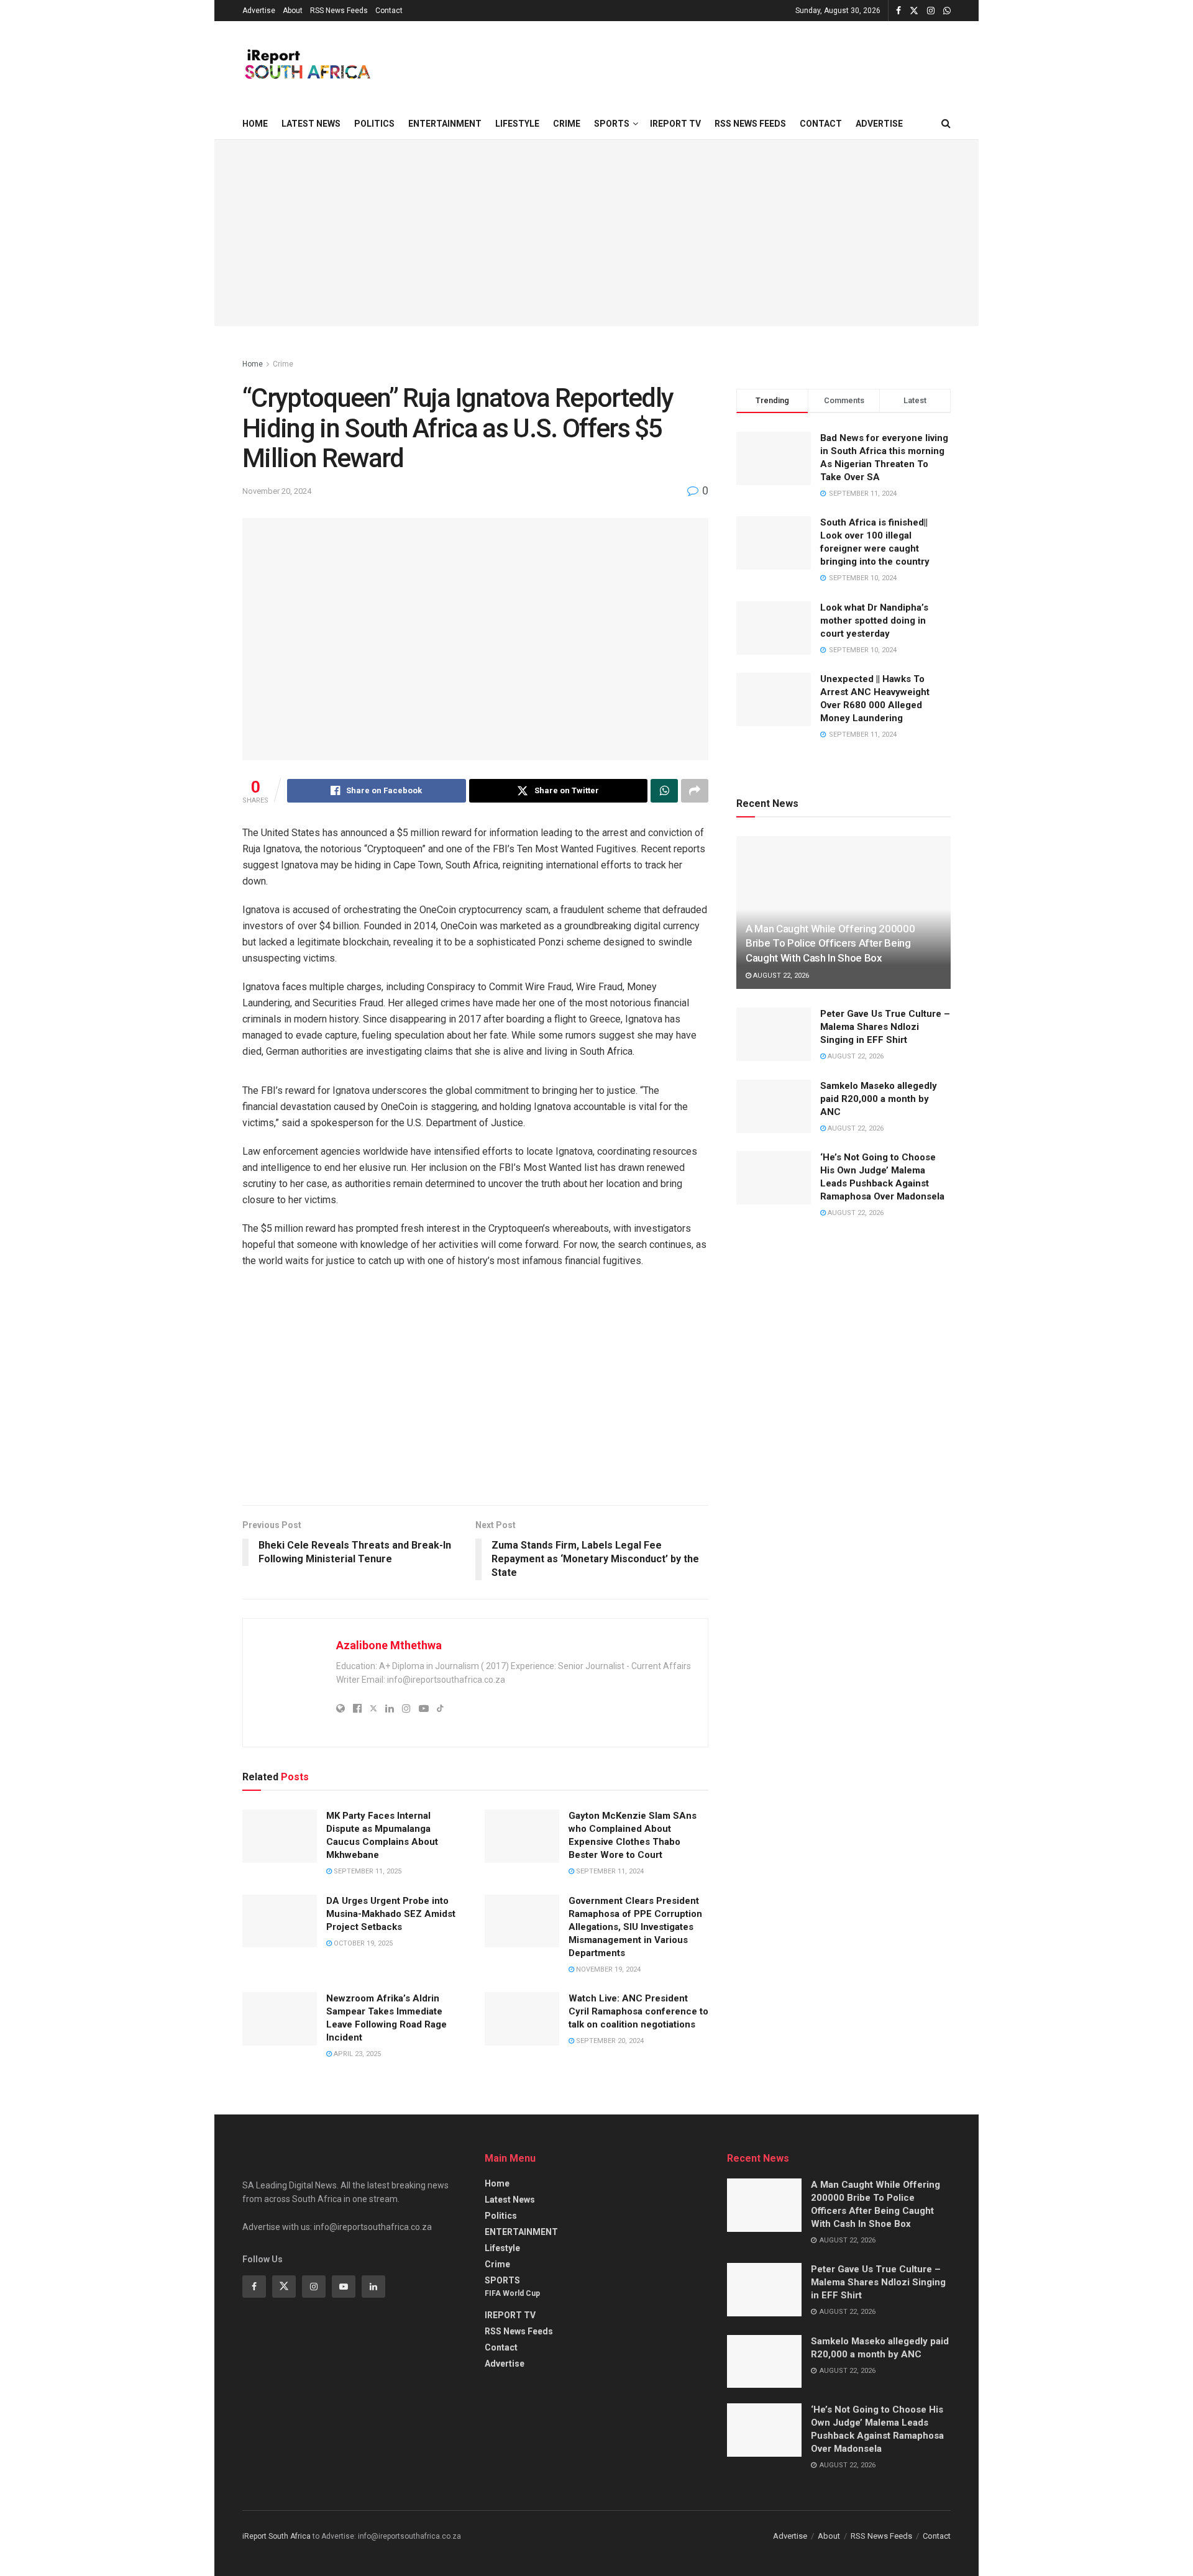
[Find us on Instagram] (931, 11)
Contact (389, 11)
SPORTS (612, 124)
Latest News (311, 124)
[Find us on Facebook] (898, 11)
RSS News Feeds (339, 11)
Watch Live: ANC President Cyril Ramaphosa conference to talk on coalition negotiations (638, 2011)
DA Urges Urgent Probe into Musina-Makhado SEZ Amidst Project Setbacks (391, 1914)
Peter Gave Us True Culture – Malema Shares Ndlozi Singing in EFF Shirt (885, 1027)
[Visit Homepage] (307, 65)
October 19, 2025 (362, 1943)
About (293, 11)
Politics (374, 124)
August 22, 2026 (780, 976)
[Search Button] (946, 124)
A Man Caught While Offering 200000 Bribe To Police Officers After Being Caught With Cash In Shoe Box (830, 944)
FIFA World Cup (512, 2293)
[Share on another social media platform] (695, 791)
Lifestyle (517, 124)
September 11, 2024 (609, 1871)
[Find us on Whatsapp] (947, 11)
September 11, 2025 (367, 1871)
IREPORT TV (675, 124)
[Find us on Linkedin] (373, 2287)
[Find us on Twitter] (914, 11)
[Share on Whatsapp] (664, 791)
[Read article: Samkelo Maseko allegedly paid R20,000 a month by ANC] (774, 1106)
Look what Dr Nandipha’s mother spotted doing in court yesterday (874, 621)
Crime (567, 124)
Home (255, 124)
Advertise (259, 11)
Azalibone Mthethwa (389, 1645)
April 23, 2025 (356, 2054)
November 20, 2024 (277, 491)
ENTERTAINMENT (445, 124)
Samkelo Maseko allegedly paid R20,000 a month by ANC (879, 1099)
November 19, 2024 (607, 1969)
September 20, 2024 (609, 2041)
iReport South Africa (277, 2536)
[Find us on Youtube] (344, 2287)
